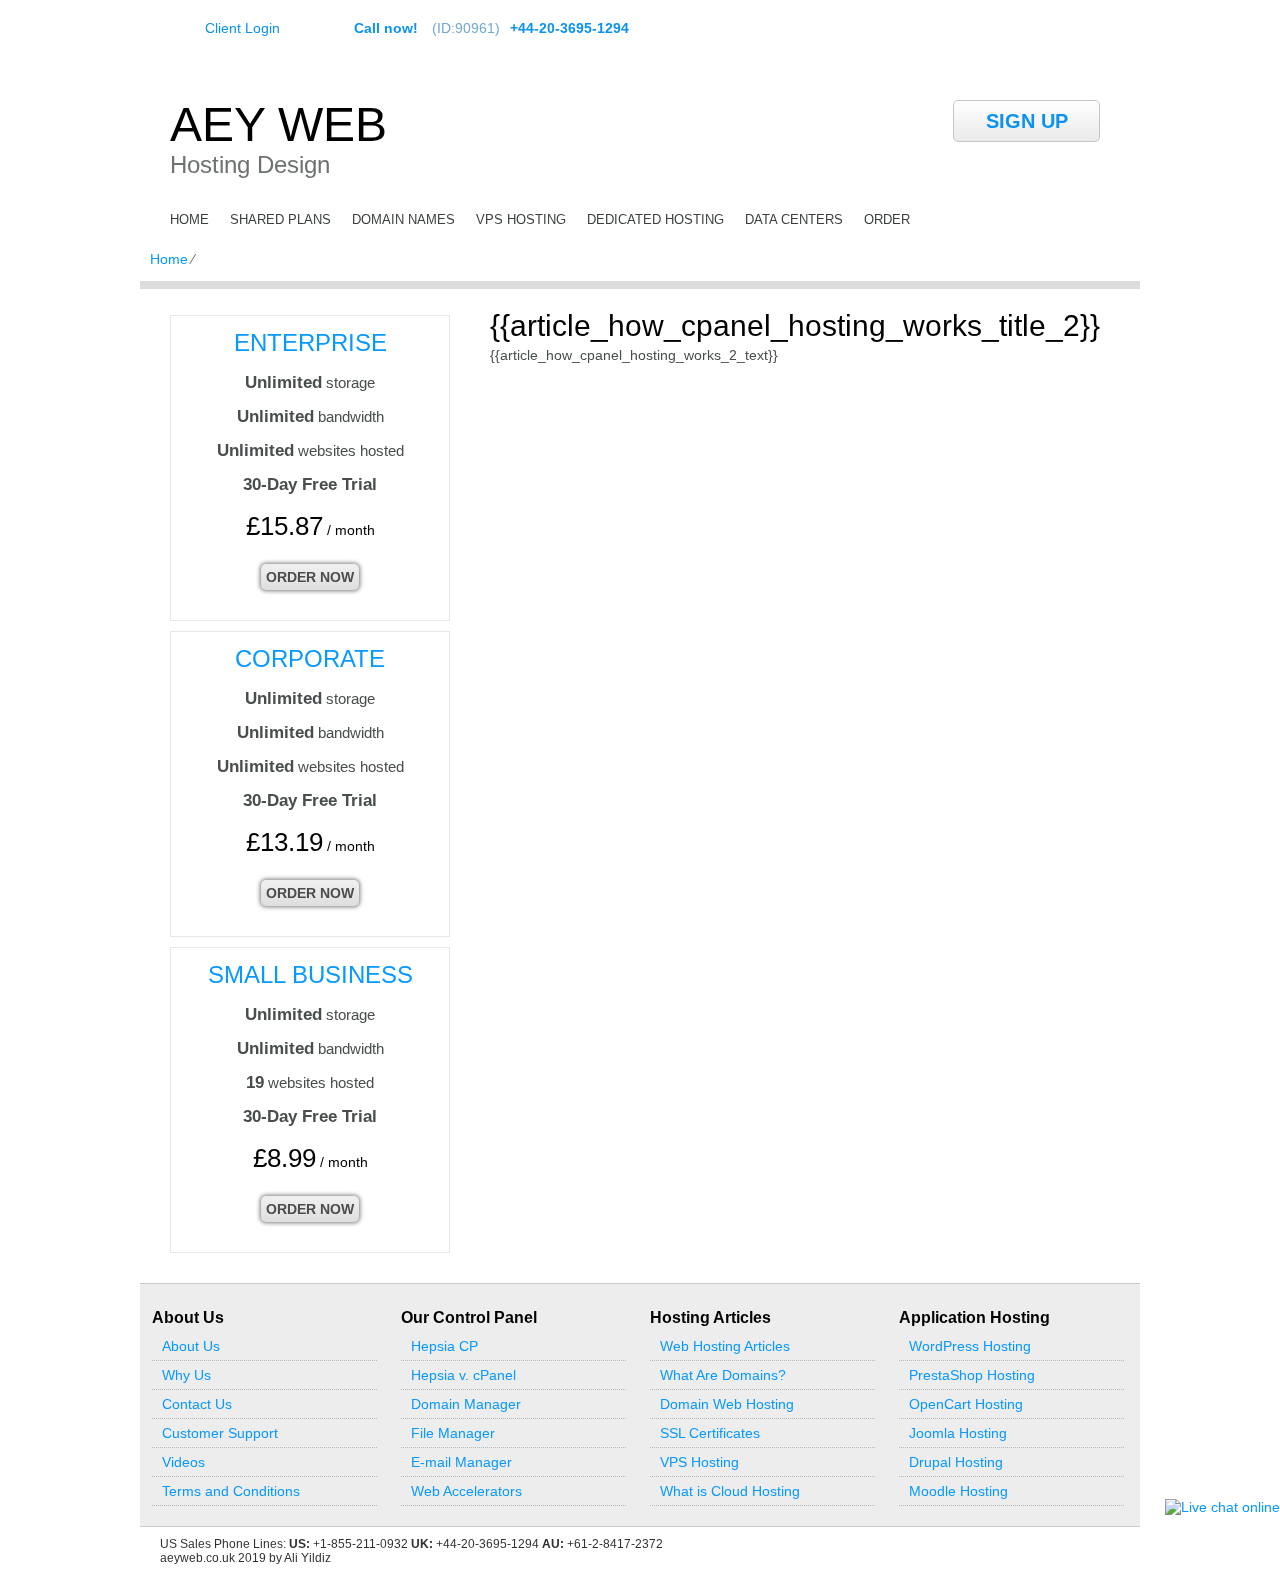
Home (189, 219)
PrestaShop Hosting (972, 1375)
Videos (183, 1462)
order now (310, 577)
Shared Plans (280, 219)
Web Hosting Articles (725, 1346)
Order (887, 219)
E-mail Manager (461, 1462)
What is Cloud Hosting (730, 1491)
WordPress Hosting (970, 1346)
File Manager (453, 1433)
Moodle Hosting (958, 1491)
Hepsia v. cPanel (463, 1375)
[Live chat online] (1222, 1507)
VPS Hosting (521, 219)
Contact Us (197, 1404)
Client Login (242, 27)
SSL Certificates (710, 1433)
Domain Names (403, 219)
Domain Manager (466, 1404)
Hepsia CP (444, 1346)
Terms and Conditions (231, 1491)
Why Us (186, 1375)
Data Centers (794, 219)
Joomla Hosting (958, 1433)
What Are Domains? (723, 1375)
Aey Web (278, 125)
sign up (1027, 121)
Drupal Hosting (956, 1462)
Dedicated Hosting (655, 219)
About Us (191, 1346)
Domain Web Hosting (727, 1404)
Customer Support (220, 1433)
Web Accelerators (466, 1491)
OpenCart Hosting (966, 1404)
